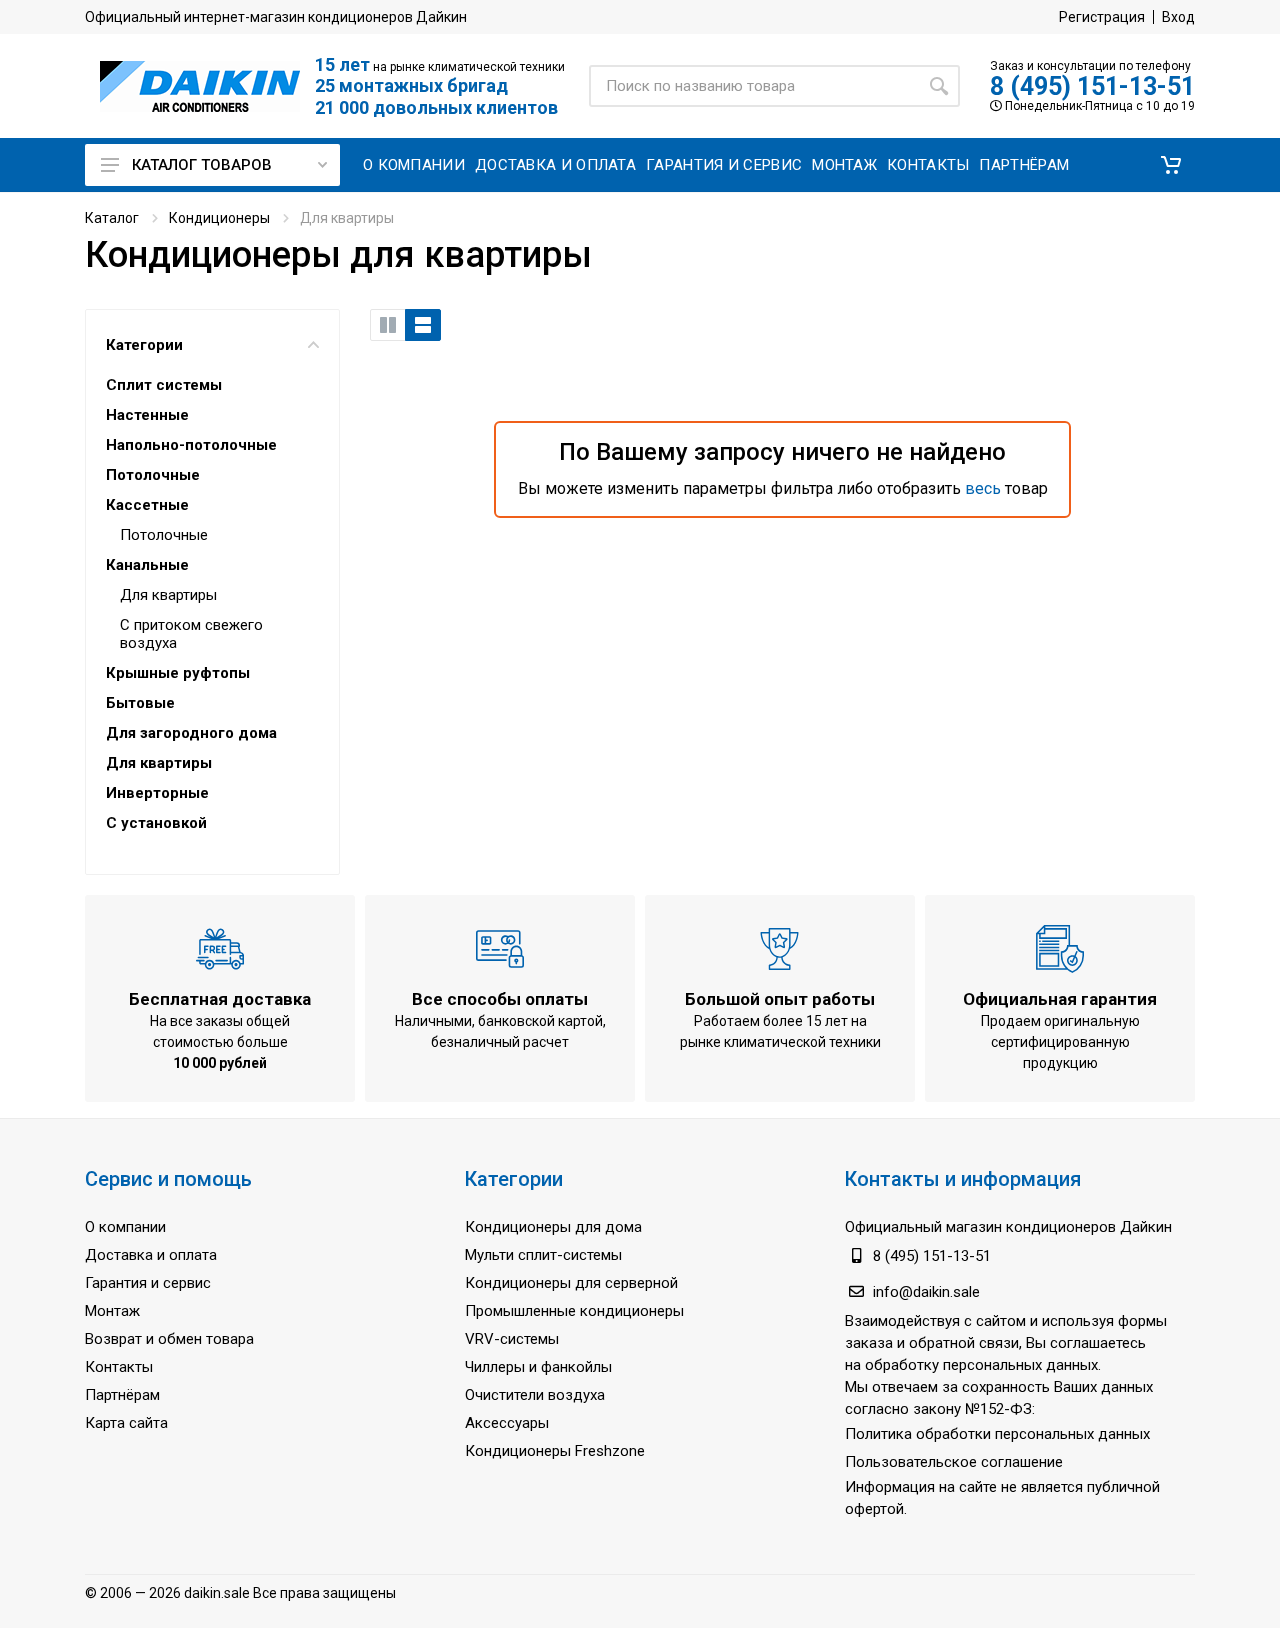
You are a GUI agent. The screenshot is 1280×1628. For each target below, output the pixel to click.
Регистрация (1102, 17)
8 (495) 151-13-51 (1092, 86)
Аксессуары (507, 1423)
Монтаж (112, 1311)
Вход (1178, 17)
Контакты (119, 1367)
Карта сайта (126, 1423)
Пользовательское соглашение (954, 1462)
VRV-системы (512, 1339)
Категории (144, 345)
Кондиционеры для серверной (571, 1283)
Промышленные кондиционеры (574, 1311)
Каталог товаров (202, 165)
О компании (125, 1227)
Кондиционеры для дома (553, 1227)
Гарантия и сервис (148, 1283)
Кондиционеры (219, 218)
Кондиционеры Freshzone (555, 1451)
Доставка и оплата (151, 1255)
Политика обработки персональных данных (997, 1434)
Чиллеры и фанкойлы (538, 1367)
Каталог (112, 218)
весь (983, 488)
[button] (1171, 165)
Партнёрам (122, 1395)
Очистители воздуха (535, 1395)
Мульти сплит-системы (543, 1255)
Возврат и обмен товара (169, 1339)
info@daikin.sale (926, 1292)
